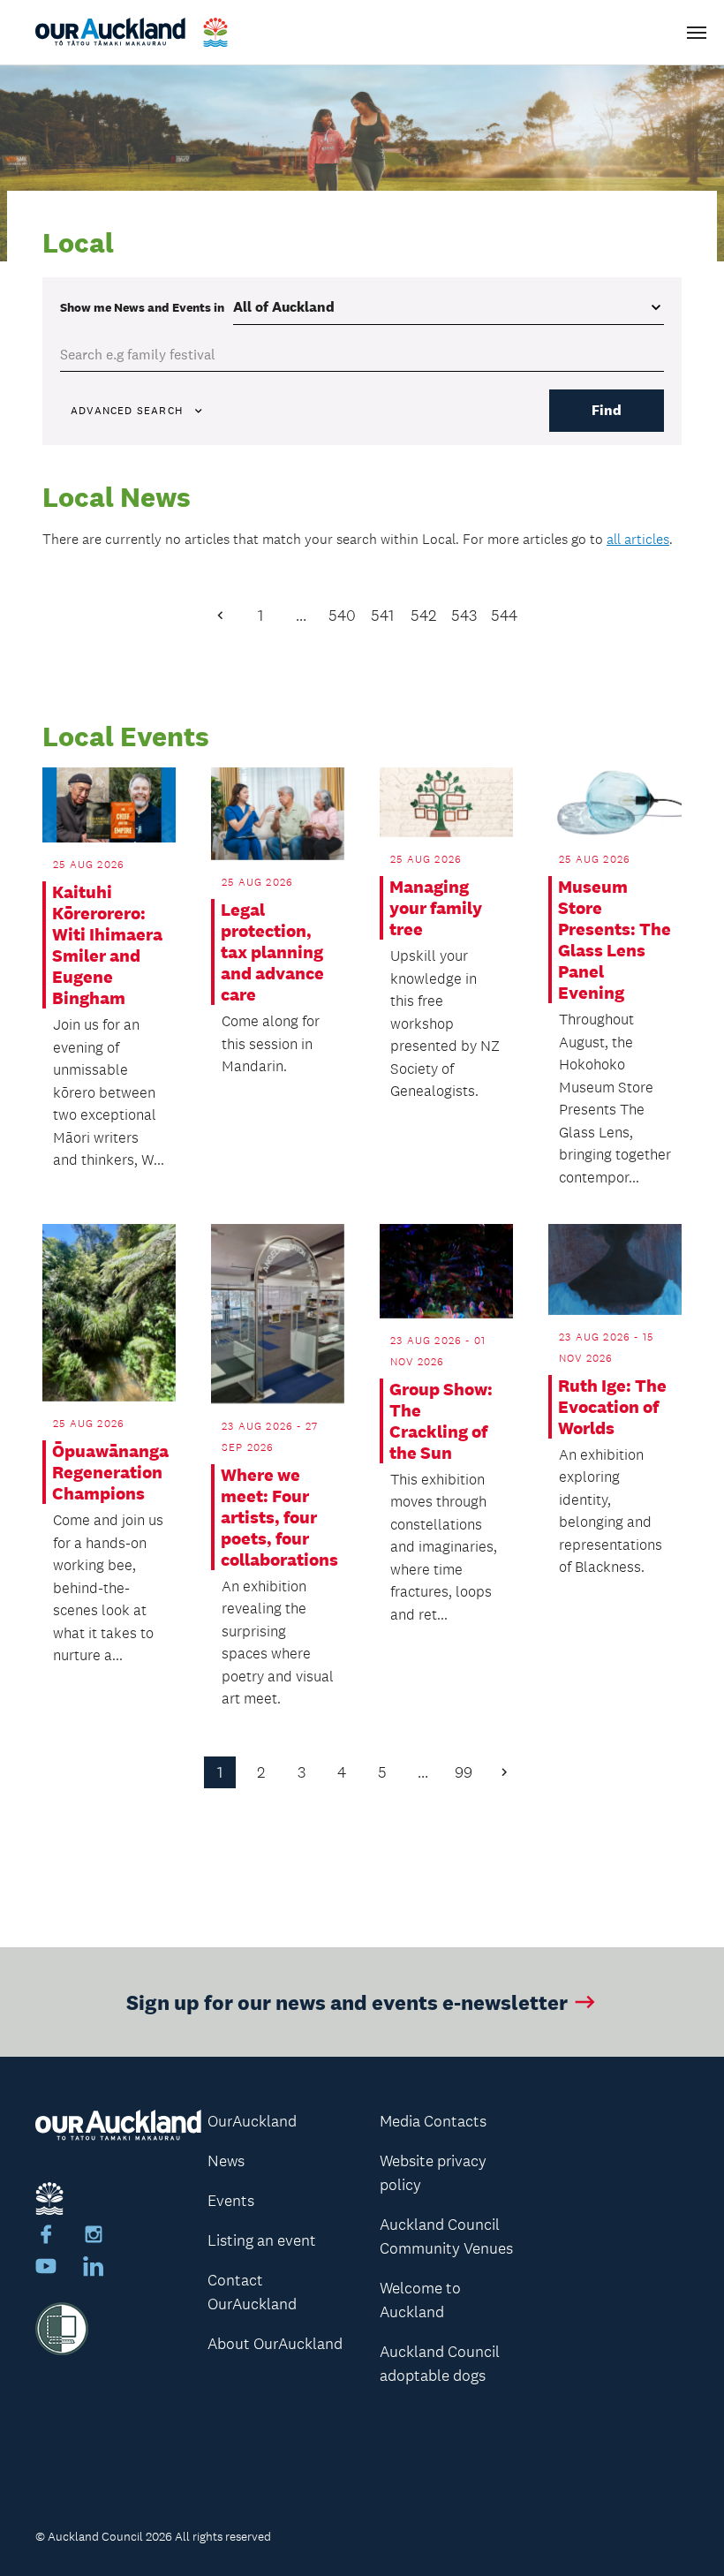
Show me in (142, 307)
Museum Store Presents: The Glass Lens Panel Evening (615, 940)
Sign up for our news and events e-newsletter (347, 2002)
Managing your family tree (436, 908)
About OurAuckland (275, 2344)
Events (231, 2201)
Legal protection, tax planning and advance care (272, 952)
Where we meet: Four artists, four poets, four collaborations (277, 1517)
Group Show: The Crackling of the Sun (441, 1421)
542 (423, 616)
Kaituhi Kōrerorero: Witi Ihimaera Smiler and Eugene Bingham (107, 945)
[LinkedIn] (94, 2269)
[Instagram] (94, 2237)
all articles (638, 539)
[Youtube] (46, 2269)
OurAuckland (252, 2121)
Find (607, 410)
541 (382, 616)
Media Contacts (433, 2121)
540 (342, 616)
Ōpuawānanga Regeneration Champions (109, 1472)
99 (464, 1772)
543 (464, 616)
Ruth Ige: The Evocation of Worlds (612, 1407)
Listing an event (262, 2240)
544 (504, 616)
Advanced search (127, 411)
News (226, 2161)
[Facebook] (46, 2237)
